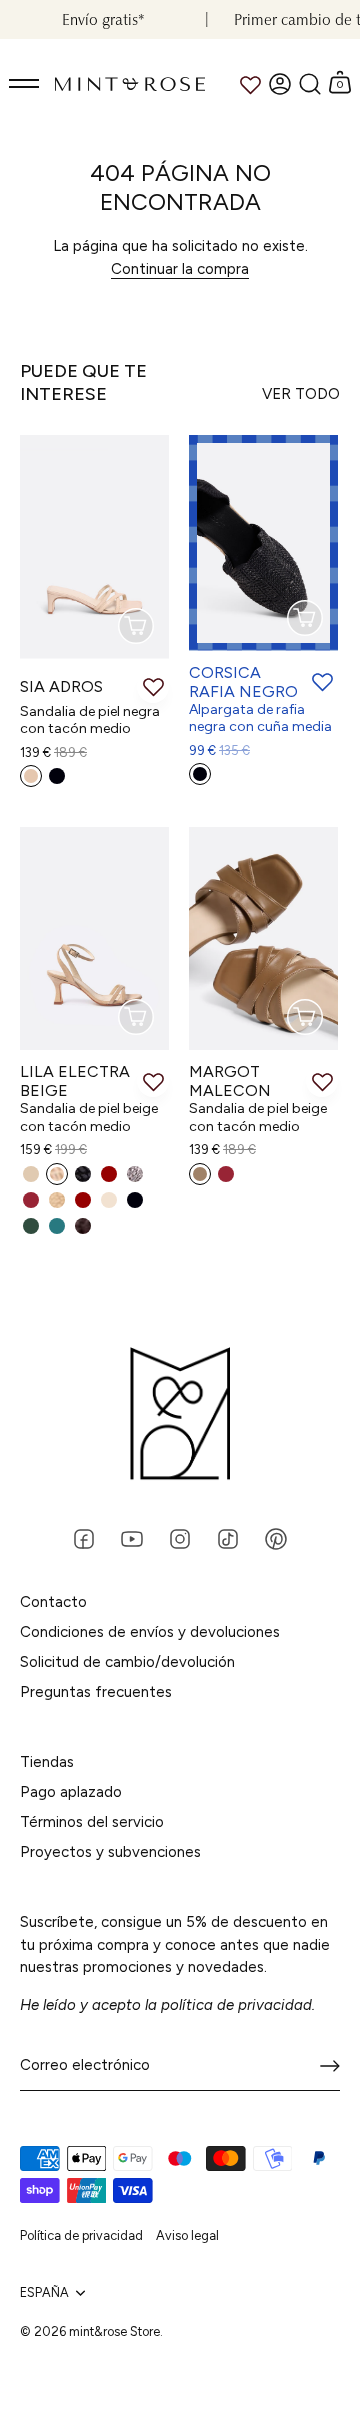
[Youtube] (132, 1538)
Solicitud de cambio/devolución (127, 1662)
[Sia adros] (94, 547)
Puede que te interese (83, 382)
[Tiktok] (228, 1538)
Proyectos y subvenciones (110, 1852)
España (44, 2292)
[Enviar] (330, 2066)
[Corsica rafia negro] (263, 543)
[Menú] (25, 84)
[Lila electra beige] (94, 939)
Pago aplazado (71, 1792)
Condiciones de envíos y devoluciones (150, 1632)
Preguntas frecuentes (96, 1692)
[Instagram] (180, 1538)
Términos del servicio (92, 1822)
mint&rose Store (114, 2331)
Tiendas (47, 1762)
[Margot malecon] (263, 939)
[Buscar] (310, 84)
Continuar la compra (180, 269)
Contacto (53, 1602)
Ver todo (301, 394)
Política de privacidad (81, 2235)
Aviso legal (187, 2235)
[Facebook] (84, 1538)
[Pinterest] (276, 1538)
